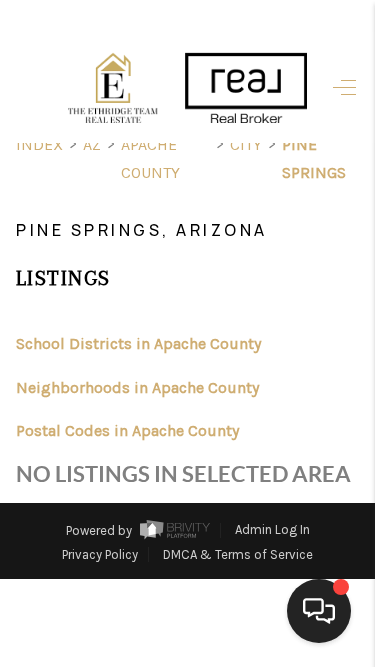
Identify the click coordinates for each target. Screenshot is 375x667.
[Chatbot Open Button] (319, 611)
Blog (280, 610)
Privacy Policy (100, 554)
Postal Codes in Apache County (127, 430)
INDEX (39, 144)
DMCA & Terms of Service (238, 554)
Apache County (150, 158)
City (246, 144)
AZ (92, 144)
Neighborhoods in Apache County (137, 387)
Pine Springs (314, 158)
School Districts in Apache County (138, 343)
